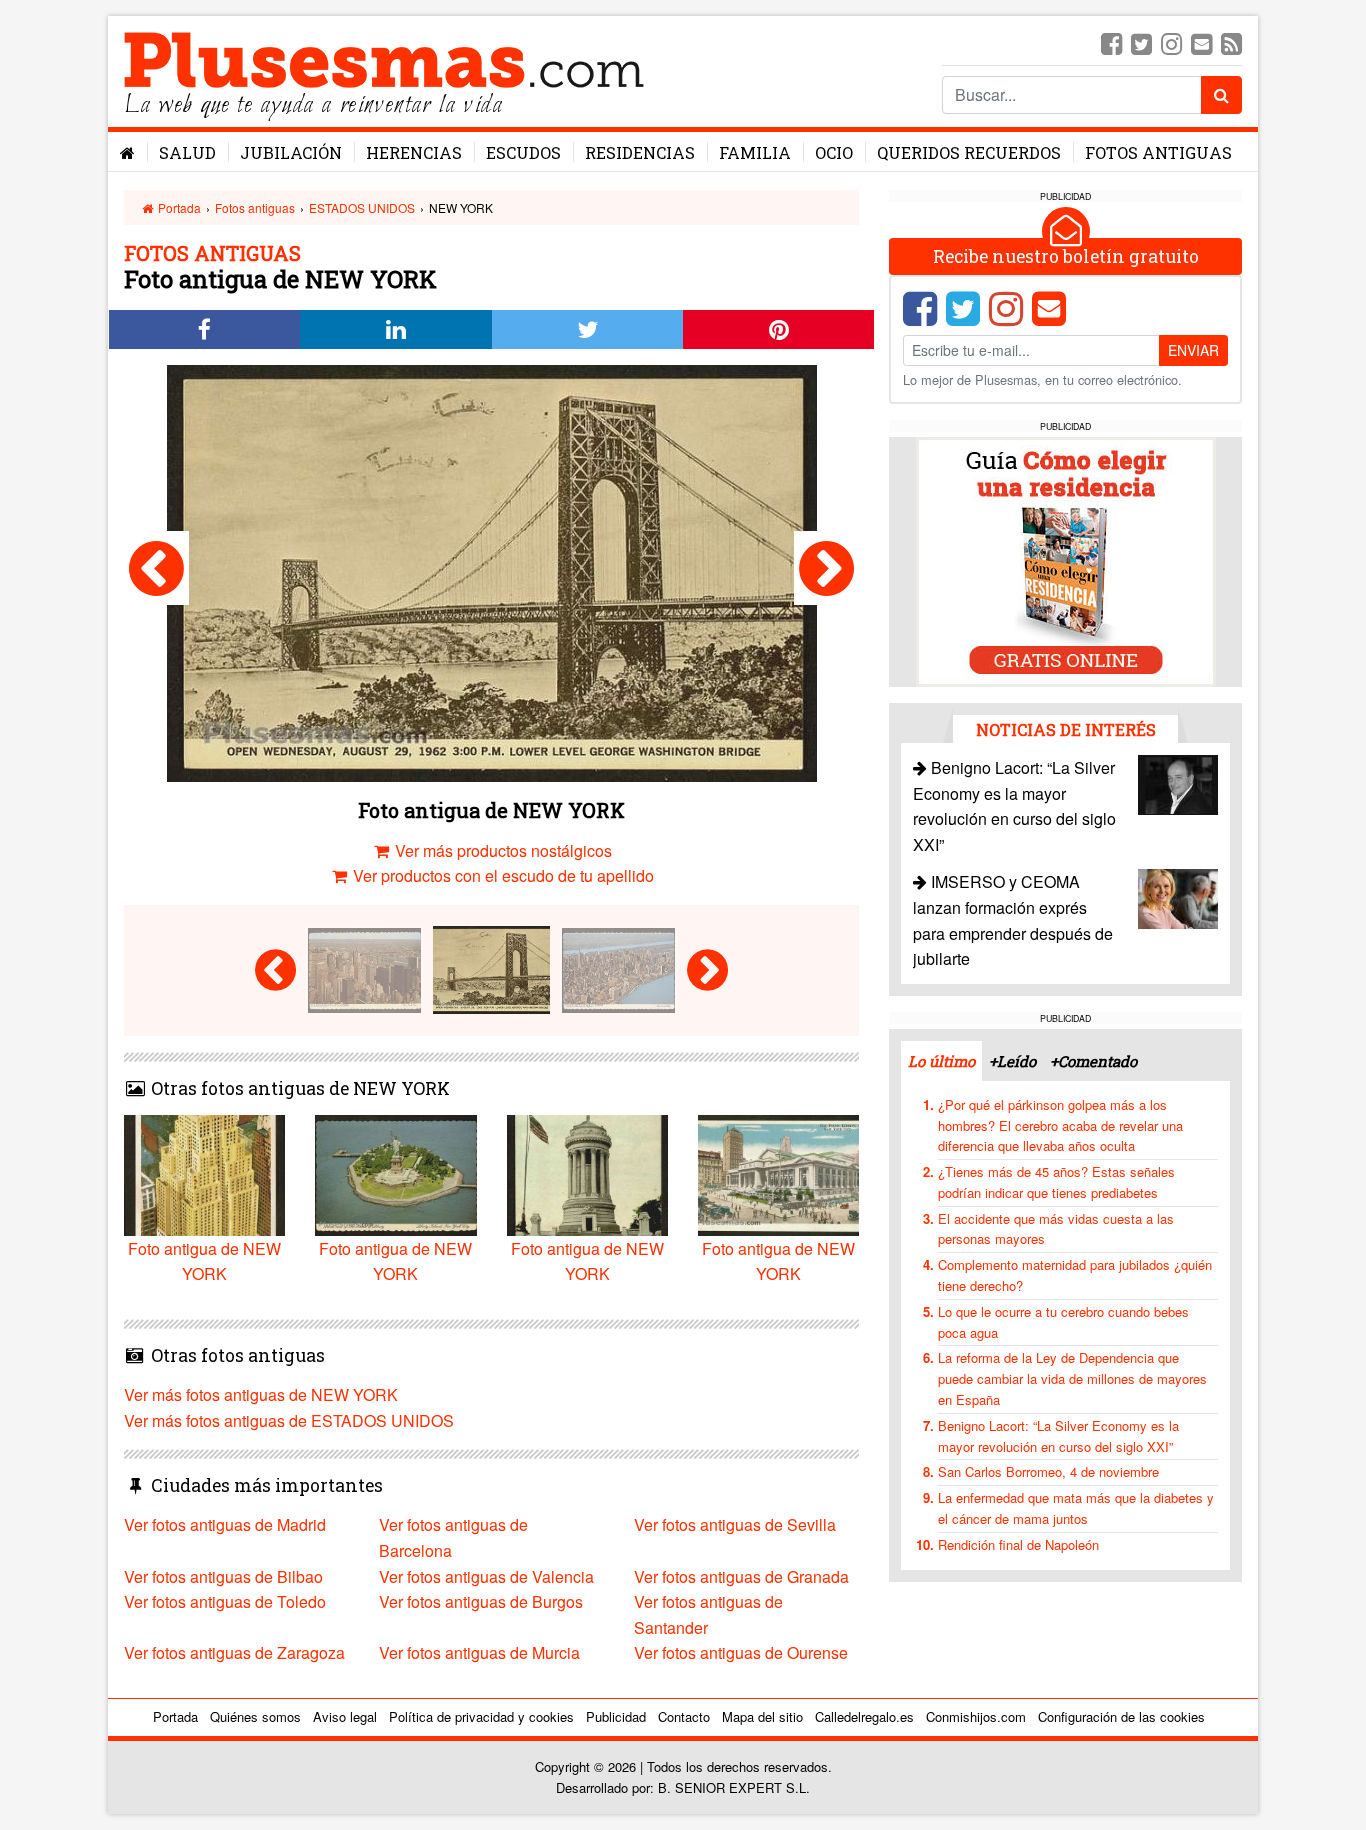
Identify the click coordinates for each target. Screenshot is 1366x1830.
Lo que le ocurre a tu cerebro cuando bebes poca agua (1063, 1322)
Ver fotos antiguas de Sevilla (735, 1524)
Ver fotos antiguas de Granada (741, 1576)
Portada (178, 207)
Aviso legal (345, 1716)
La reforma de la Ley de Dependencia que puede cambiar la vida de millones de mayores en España (1072, 1378)
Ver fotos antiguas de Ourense (741, 1652)
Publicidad (616, 1716)
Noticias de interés (1066, 729)
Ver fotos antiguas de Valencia (486, 1576)
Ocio (834, 152)
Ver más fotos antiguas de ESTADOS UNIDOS (289, 1420)
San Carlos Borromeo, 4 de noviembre (1048, 1471)
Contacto (684, 1716)
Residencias (640, 152)
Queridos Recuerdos (969, 152)
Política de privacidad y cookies (481, 1716)
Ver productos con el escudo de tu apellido (501, 875)
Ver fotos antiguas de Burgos (481, 1601)
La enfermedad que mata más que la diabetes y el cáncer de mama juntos (1076, 1508)
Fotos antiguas (1158, 152)
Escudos (523, 152)
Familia (755, 152)
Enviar (1193, 350)
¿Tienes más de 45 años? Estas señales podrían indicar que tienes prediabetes (1056, 1182)
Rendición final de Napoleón (1018, 1544)
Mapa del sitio (762, 1716)
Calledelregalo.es (864, 1716)
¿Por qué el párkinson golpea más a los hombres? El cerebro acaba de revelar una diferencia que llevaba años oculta (1060, 1125)
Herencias (414, 152)
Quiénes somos (255, 1716)
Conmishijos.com (976, 1716)
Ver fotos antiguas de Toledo (225, 1601)
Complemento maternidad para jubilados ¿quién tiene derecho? (1075, 1275)
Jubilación (291, 152)
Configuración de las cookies (1121, 1716)
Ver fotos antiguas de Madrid (225, 1524)
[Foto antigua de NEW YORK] (156, 568)
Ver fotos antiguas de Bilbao (223, 1576)
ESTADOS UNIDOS (362, 207)
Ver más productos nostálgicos (501, 850)
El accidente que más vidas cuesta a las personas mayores (1056, 1229)
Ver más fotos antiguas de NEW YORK (261, 1394)
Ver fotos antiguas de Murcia (479, 1652)
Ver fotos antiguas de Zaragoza (234, 1652)
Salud (187, 152)
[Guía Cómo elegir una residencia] (1066, 560)
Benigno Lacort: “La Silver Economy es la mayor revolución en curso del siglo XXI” (1058, 1436)
